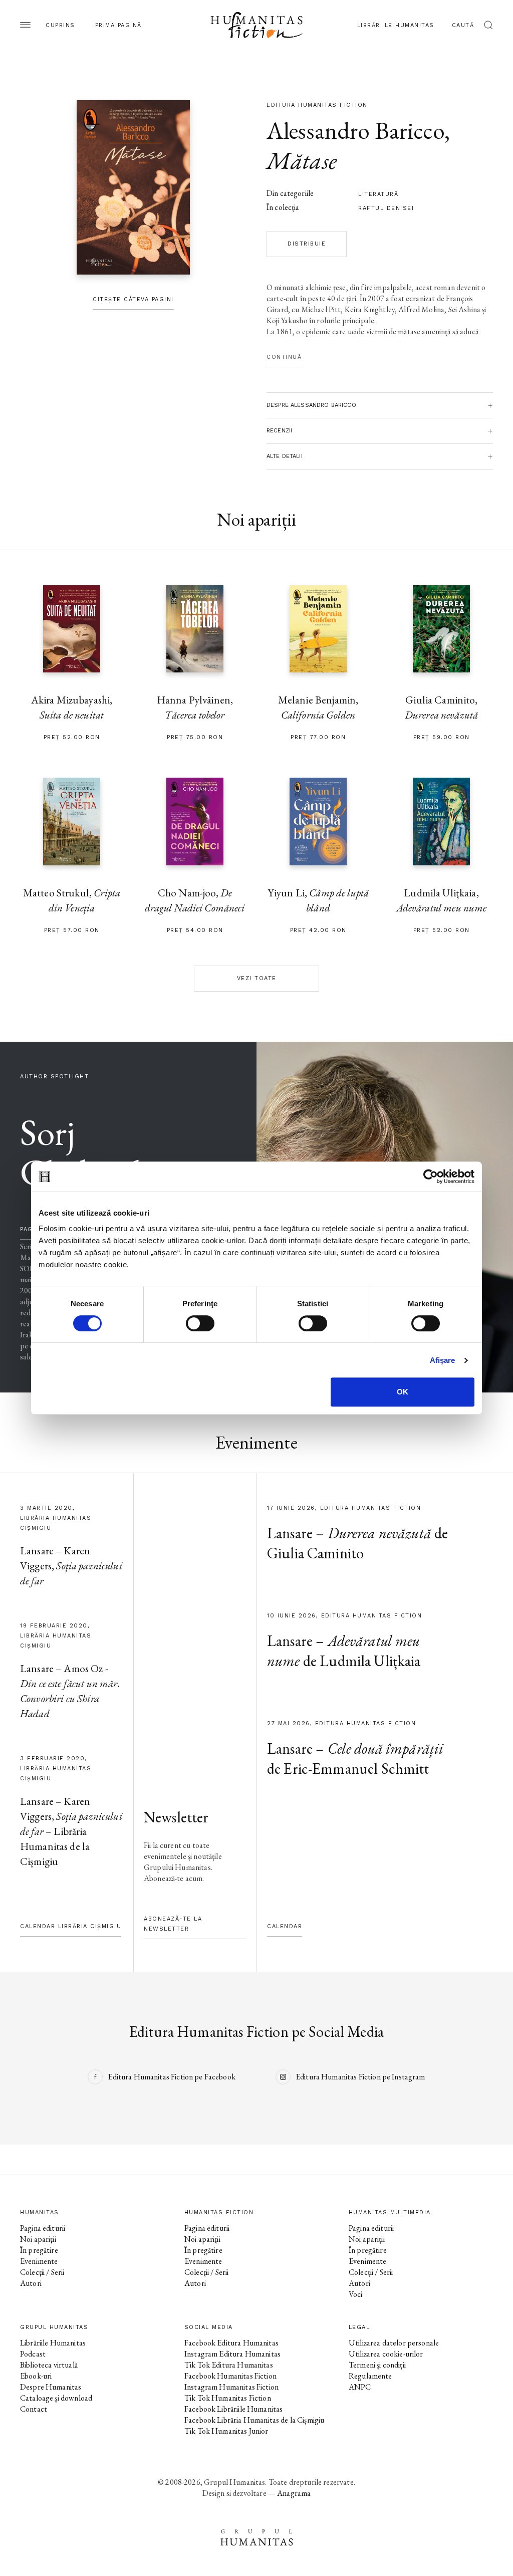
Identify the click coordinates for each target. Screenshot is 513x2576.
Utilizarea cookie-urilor (386, 2354)
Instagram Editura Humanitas (232, 2354)
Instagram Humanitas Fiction (231, 2387)
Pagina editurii (43, 2228)
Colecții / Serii (42, 2272)
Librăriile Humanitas (396, 25)
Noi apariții (38, 2239)
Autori (31, 2283)
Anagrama (294, 2493)
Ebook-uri (36, 2376)
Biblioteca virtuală (49, 2365)
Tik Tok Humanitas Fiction (228, 2398)
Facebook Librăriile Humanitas (233, 2409)
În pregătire (39, 2250)
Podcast (33, 2354)
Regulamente (370, 2376)
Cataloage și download (56, 2398)
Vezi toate (257, 978)
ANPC (360, 2387)
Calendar (285, 1926)
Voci (356, 2294)
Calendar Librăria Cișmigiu (71, 1926)
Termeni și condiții (377, 2365)
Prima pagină (118, 25)
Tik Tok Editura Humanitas (229, 2365)
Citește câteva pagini (133, 299)
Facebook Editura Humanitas (231, 2343)
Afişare (443, 1360)
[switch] (200, 1323)
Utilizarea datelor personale (394, 2343)
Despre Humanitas (51, 2387)
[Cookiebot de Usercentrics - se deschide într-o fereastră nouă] (431, 1177)
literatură (378, 194)
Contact (34, 2409)
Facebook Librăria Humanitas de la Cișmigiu (254, 2420)
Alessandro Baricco (355, 130)
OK (403, 1392)
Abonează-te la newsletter (173, 1924)
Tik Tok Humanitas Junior (226, 2431)
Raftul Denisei (386, 208)
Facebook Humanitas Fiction (230, 2376)
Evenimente (39, 2261)
